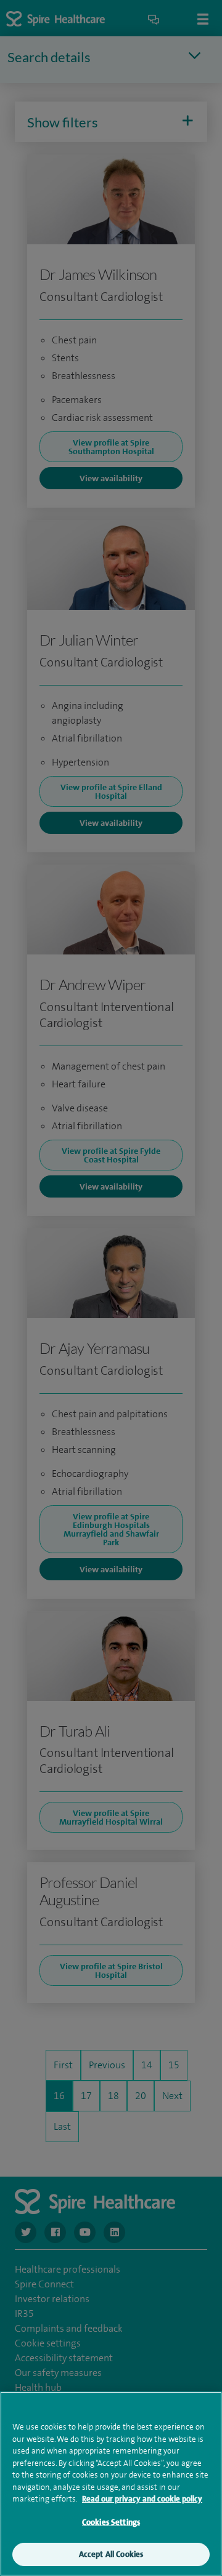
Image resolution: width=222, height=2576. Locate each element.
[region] (111, 2484)
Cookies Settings (111, 2522)
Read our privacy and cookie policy (142, 2499)
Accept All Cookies (111, 2554)
